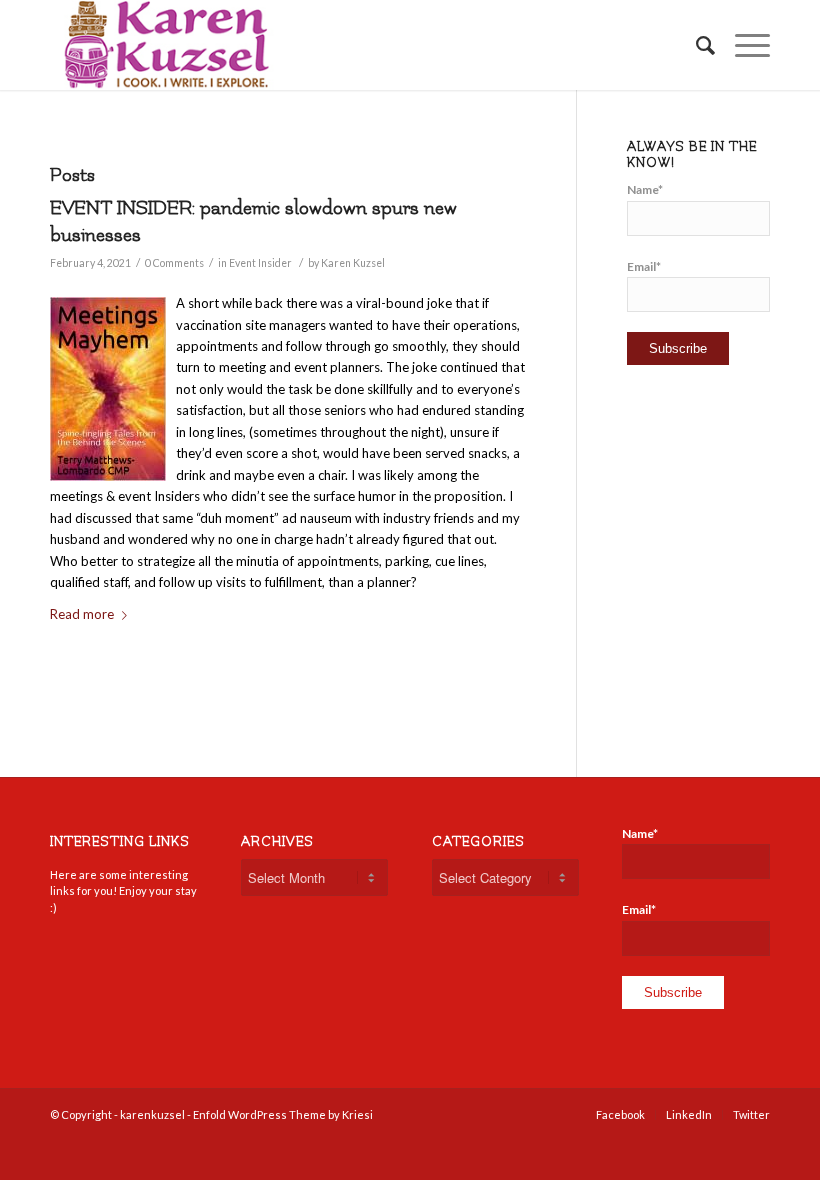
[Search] (695, 45)
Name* (645, 189)
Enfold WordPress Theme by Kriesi (283, 1114)
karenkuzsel (152, 1114)
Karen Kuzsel (353, 263)
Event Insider (260, 263)
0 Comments (174, 263)
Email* (644, 266)
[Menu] (742, 45)
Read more (82, 614)
